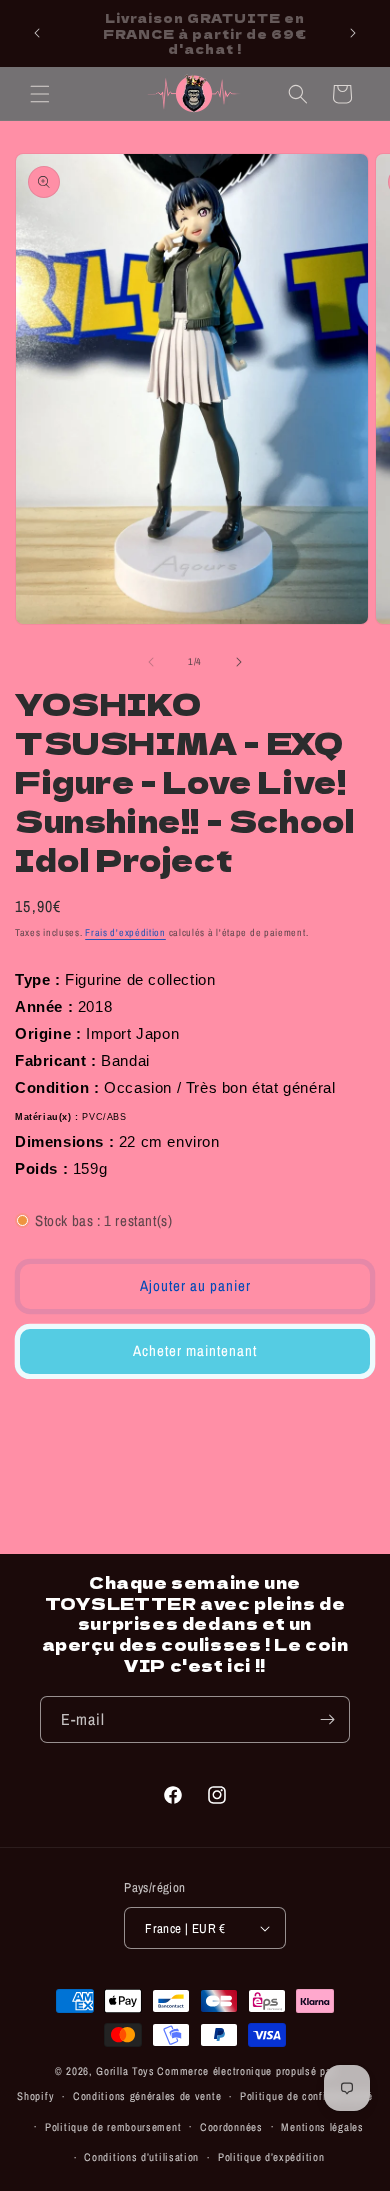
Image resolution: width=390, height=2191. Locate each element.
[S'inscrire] (327, 1719)
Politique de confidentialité (306, 2096)
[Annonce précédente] (37, 33)
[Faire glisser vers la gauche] (151, 662)
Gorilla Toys (125, 2071)
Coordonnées (231, 2127)
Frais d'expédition (125, 932)
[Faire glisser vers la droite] (239, 662)
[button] (40, 94)
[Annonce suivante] (353, 33)
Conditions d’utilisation (141, 2157)
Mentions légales (322, 2127)
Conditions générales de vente (147, 2096)
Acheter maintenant (195, 1350)
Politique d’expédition (271, 2157)
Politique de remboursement (113, 2127)
